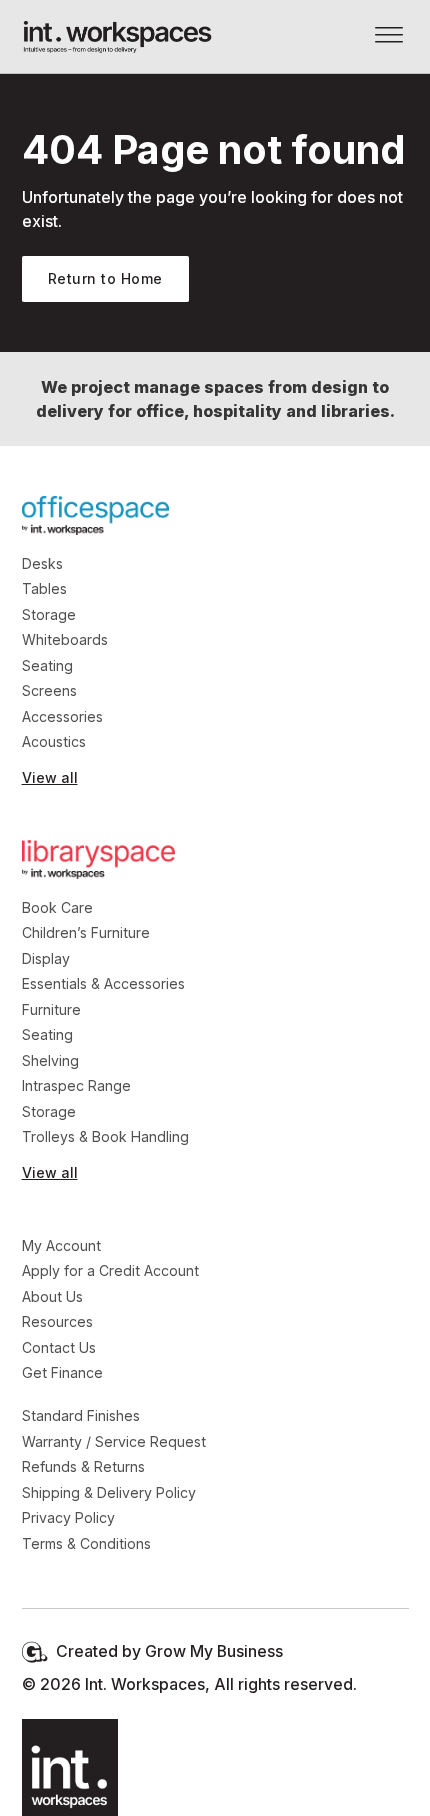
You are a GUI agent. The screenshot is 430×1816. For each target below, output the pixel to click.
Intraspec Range (76, 1085)
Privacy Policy (68, 1517)
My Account (61, 1245)
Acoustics (54, 741)
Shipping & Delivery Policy (109, 1492)
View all (50, 777)
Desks (42, 563)
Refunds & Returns (83, 1466)
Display (46, 958)
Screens (49, 690)
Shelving (50, 1060)
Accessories (62, 716)
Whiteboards (65, 639)
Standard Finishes (81, 1415)
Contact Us (59, 1347)
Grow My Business (214, 1651)
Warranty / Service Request (114, 1441)
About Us (52, 1296)
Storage (49, 614)
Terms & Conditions (86, 1543)
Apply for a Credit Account (110, 1270)
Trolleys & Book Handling (105, 1136)
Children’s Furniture (86, 932)
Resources (57, 1321)
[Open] (389, 36)
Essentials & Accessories (103, 983)
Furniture (51, 1009)
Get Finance (62, 1372)
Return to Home (105, 278)
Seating (47, 665)
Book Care (57, 907)
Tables (44, 588)
